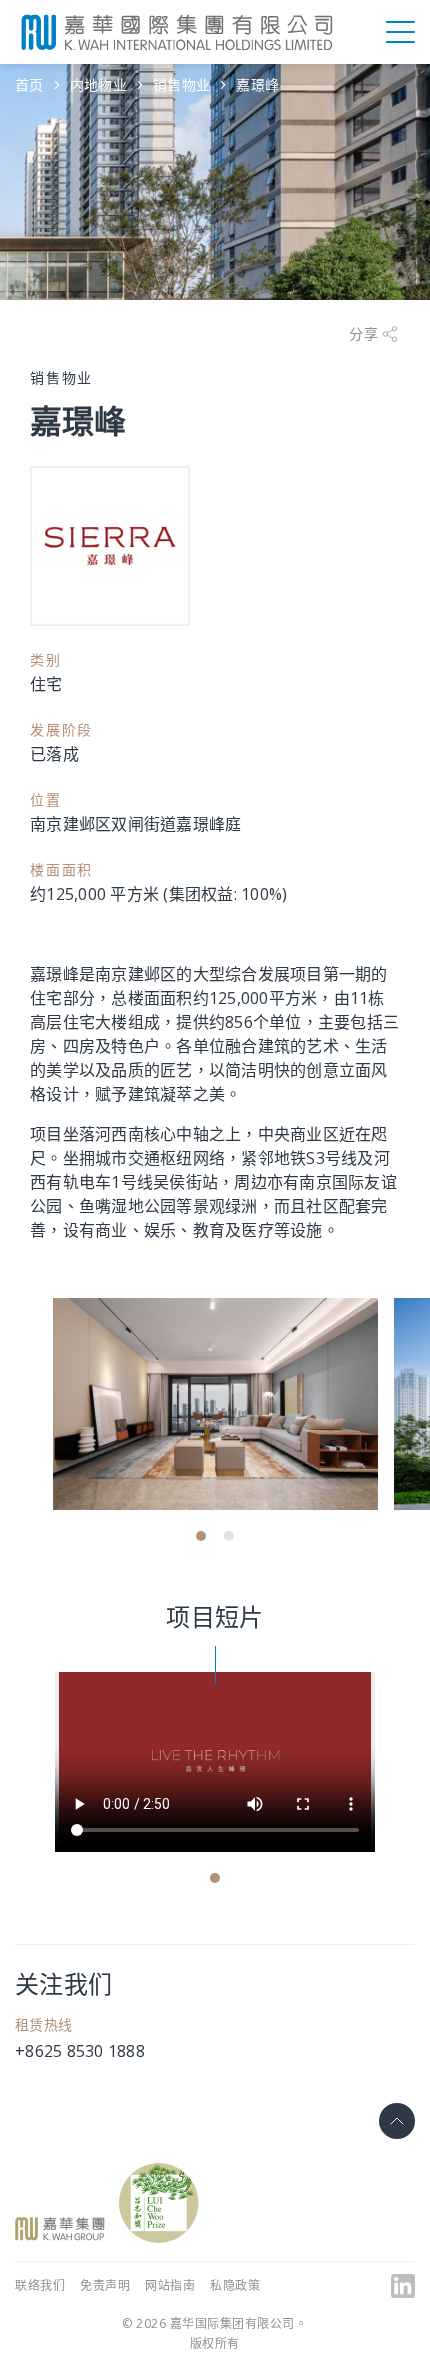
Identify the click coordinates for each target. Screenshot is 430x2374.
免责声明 (105, 2285)
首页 (29, 84)
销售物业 (181, 84)
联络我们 (40, 2285)
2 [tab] (229, 1536)
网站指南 (170, 2285)
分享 (365, 333)
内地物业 (98, 84)
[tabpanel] (215, 1404)
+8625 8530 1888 (80, 2051)
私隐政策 (235, 2285)
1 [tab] (201, 1536)
